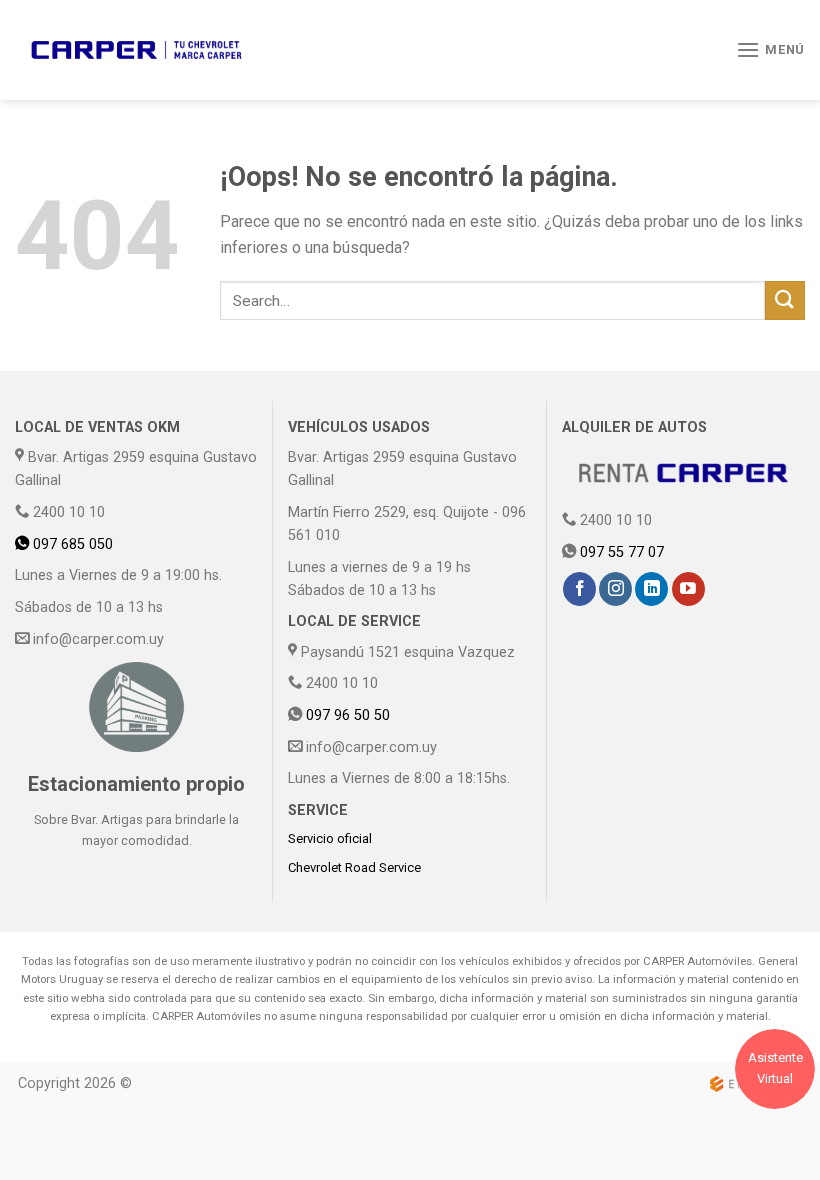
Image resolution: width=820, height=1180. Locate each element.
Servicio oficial (330, 838)
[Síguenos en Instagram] (615, 589)
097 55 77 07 (622, 552)
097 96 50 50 (348, 715)
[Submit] (785, 300)
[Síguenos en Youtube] (688, 589)
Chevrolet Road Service (354, 867)
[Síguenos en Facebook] (579, 589)
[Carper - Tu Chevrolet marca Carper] (136, 49)
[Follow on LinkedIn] (651, 589)
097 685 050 (71, 544)
